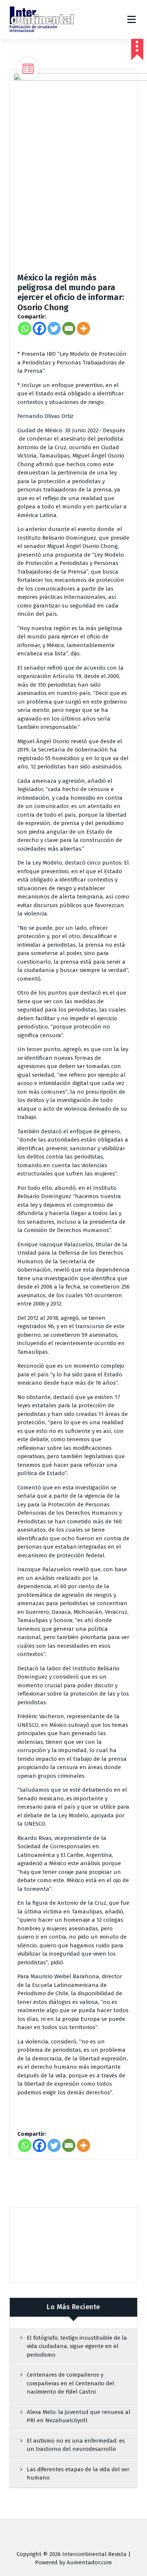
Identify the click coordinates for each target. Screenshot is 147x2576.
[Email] (69, 328)
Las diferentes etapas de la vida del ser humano (78, 2474)
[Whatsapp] (25, 328)
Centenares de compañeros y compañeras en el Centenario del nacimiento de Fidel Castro (70, 2383)
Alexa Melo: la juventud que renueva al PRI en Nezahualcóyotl (79, 2416)
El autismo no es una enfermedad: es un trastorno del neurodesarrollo (76, 2445)
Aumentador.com (89, 2562)
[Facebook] (39, 328)
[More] (83, 328)
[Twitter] (54, 328)
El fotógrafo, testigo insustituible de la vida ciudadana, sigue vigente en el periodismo (77, 2346)
